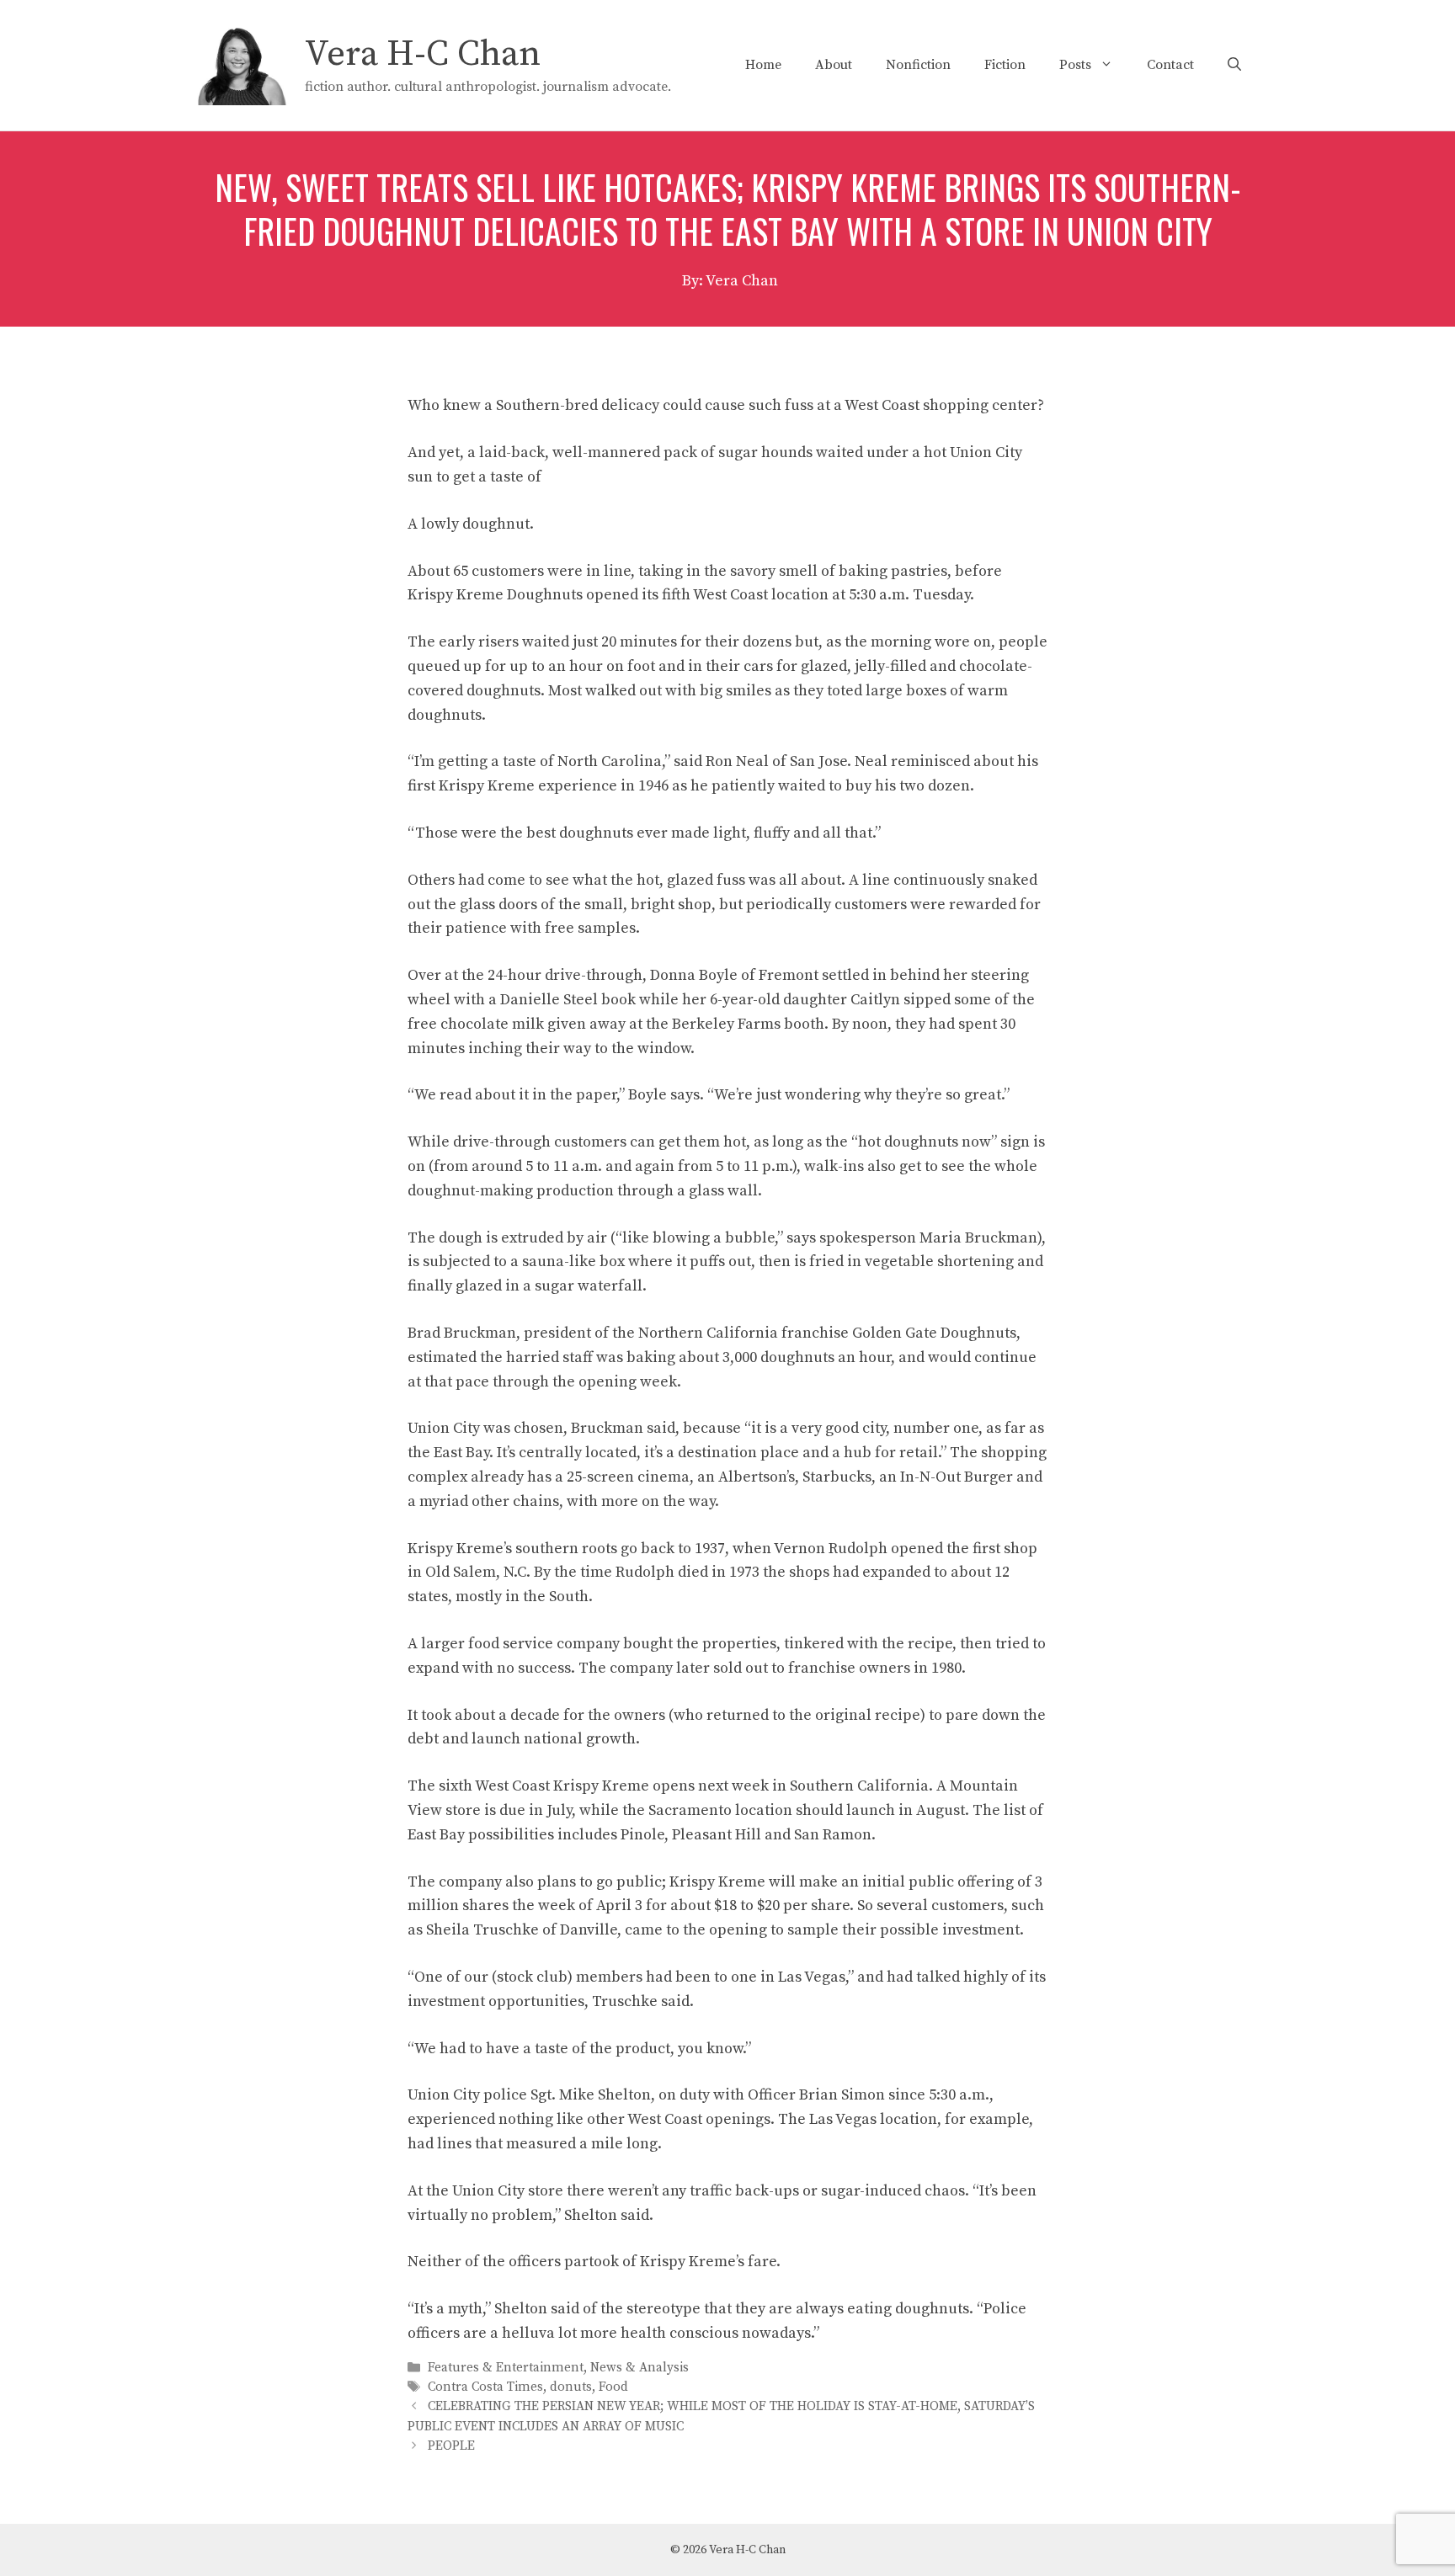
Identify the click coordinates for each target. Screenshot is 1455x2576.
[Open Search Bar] (1234, 65)
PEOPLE (451, 2446)
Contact (1170, 65)
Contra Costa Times (485, 2388)
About (834, 65)
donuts (571, 2388)
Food (613, 2388)
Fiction (1005, 65)
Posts (1075, 65)
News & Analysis (640, 2368)
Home (763, 65)
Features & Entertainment (506, 2368)
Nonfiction (918, 65)
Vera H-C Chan (423, 54)
